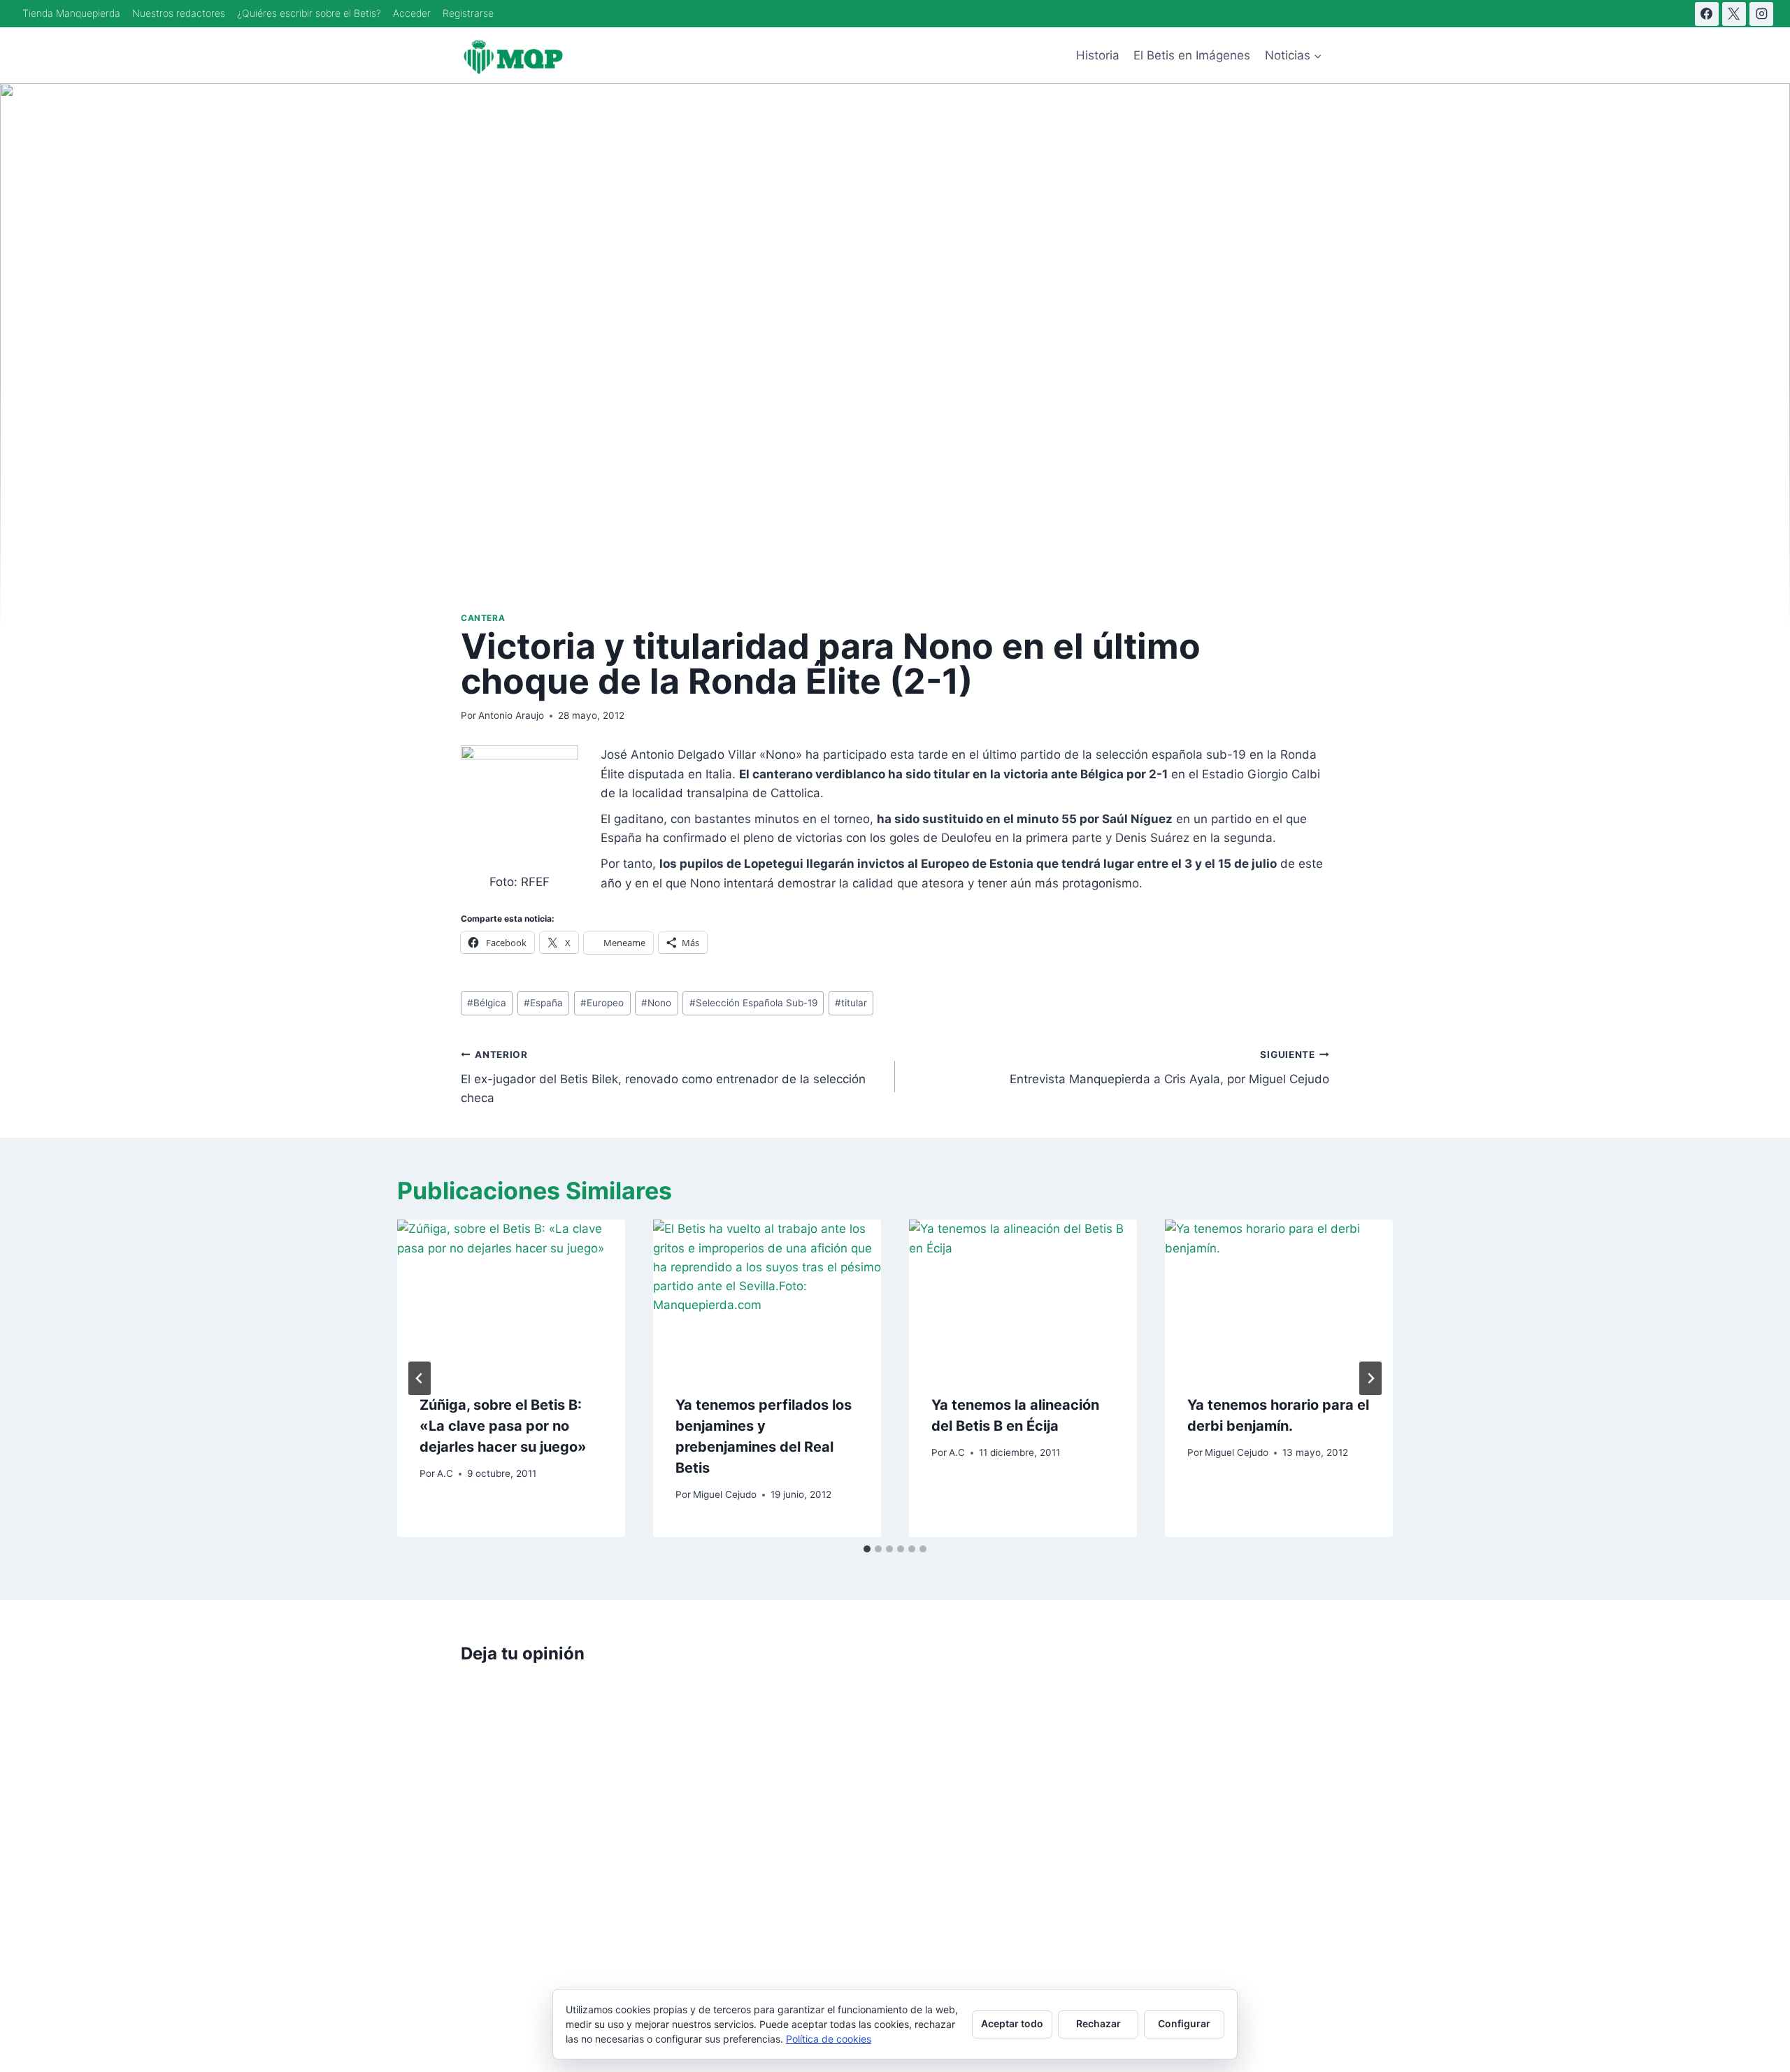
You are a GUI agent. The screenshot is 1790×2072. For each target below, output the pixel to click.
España (543, 1003)
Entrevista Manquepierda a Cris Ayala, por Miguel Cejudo (1169, 1067)
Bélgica (487, 1003)
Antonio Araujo (511, 715)
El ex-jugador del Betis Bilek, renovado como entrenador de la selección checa (663, 1077)
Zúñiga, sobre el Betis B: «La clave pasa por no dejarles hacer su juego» (503, 1426)
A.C (445, 1473)
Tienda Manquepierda (71, 13)
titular (851, 1003)
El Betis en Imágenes (1192, 55)
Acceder (412, 13)
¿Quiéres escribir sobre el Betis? (309, 13)
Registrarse (468, 13)
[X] (1734, 14)
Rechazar (1098, 2023)
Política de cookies (829, 2039)
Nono (656, 1003)
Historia (1098, 55)
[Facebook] (1707, 14)
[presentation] (511, 1295)
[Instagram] (1761, 14)
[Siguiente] (1370, 1378)
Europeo (602, 1003)
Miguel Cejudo (725, 1494)
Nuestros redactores (179, 13)
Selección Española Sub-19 (753, 1003)
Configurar (1184, 2023)
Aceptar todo (1012, 2023)
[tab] (867, 1549)
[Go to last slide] (420, 1378)
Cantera (483, 618)
